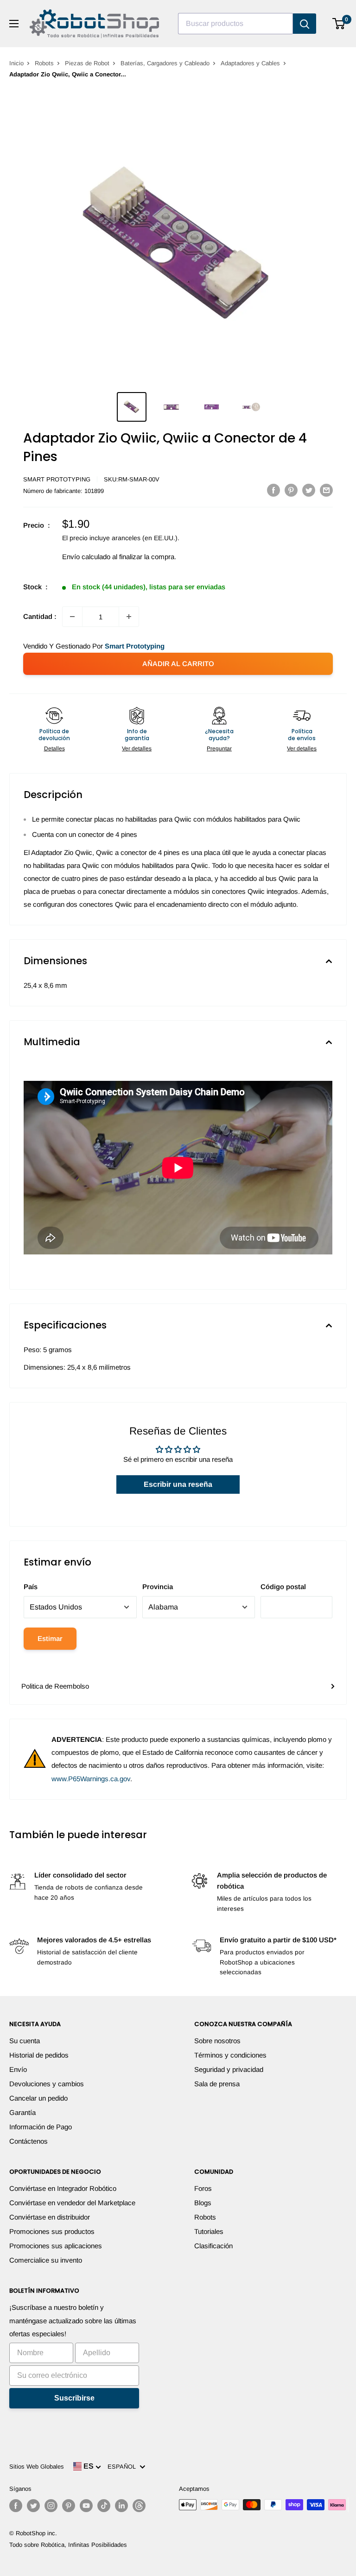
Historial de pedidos (39, 2055)
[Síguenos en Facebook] (16, 2506)
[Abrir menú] (14, 24)
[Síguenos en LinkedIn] (121, 2506)
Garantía (22, 2112)
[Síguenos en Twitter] (33, 2506)
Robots (44, 63)
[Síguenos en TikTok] (104, 2506)
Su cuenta (25, 2041)
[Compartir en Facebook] (273, 490)
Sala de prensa (217, 2084)
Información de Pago (41, 2127)
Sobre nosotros (217, 2041)
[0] (339, 24)
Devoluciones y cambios (47, 2084)
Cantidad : (40, 616)
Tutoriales (209, 2231)
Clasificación (213, 2246)
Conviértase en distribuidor (50, 2217)
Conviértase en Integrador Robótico (63, 2188)
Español (124, 2467)
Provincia (158, 1587)
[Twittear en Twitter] (309, 490)
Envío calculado (86, 557)
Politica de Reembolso (55, 1686)
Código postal (283, 1587)
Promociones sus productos (52, 2231)
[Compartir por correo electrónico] (326, 490)
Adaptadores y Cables (250, 63)
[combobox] (235, 24)
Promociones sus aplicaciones (56, 2246)
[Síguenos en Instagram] (51, 2506)
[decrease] (72, 617)
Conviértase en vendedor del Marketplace (72, 2203)
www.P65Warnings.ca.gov (91, 1779)
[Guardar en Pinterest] (291, 490)
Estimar (50, 1638)
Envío (18, 2069)
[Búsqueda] (305, 24)
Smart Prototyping (57, 479)
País (31, 1587)
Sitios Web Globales (37, 2467)
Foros (203, 2188)
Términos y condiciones (230, 2055)
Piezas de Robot (87, 63)
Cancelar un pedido (38, 2098)
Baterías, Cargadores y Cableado (165, 63)
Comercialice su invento (46, 2260)
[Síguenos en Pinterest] (69, 2506)
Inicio (16, 63)
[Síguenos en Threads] (139, 2506)
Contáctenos (29, 2141)
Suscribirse (74, 2398)
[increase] (129, 617)
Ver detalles (137, 748)
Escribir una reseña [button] (178, 1484)
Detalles (54, 748)
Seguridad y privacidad (229, 2069)
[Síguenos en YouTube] (86, 2506)
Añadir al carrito (178, 664)
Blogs (203, 2203)
